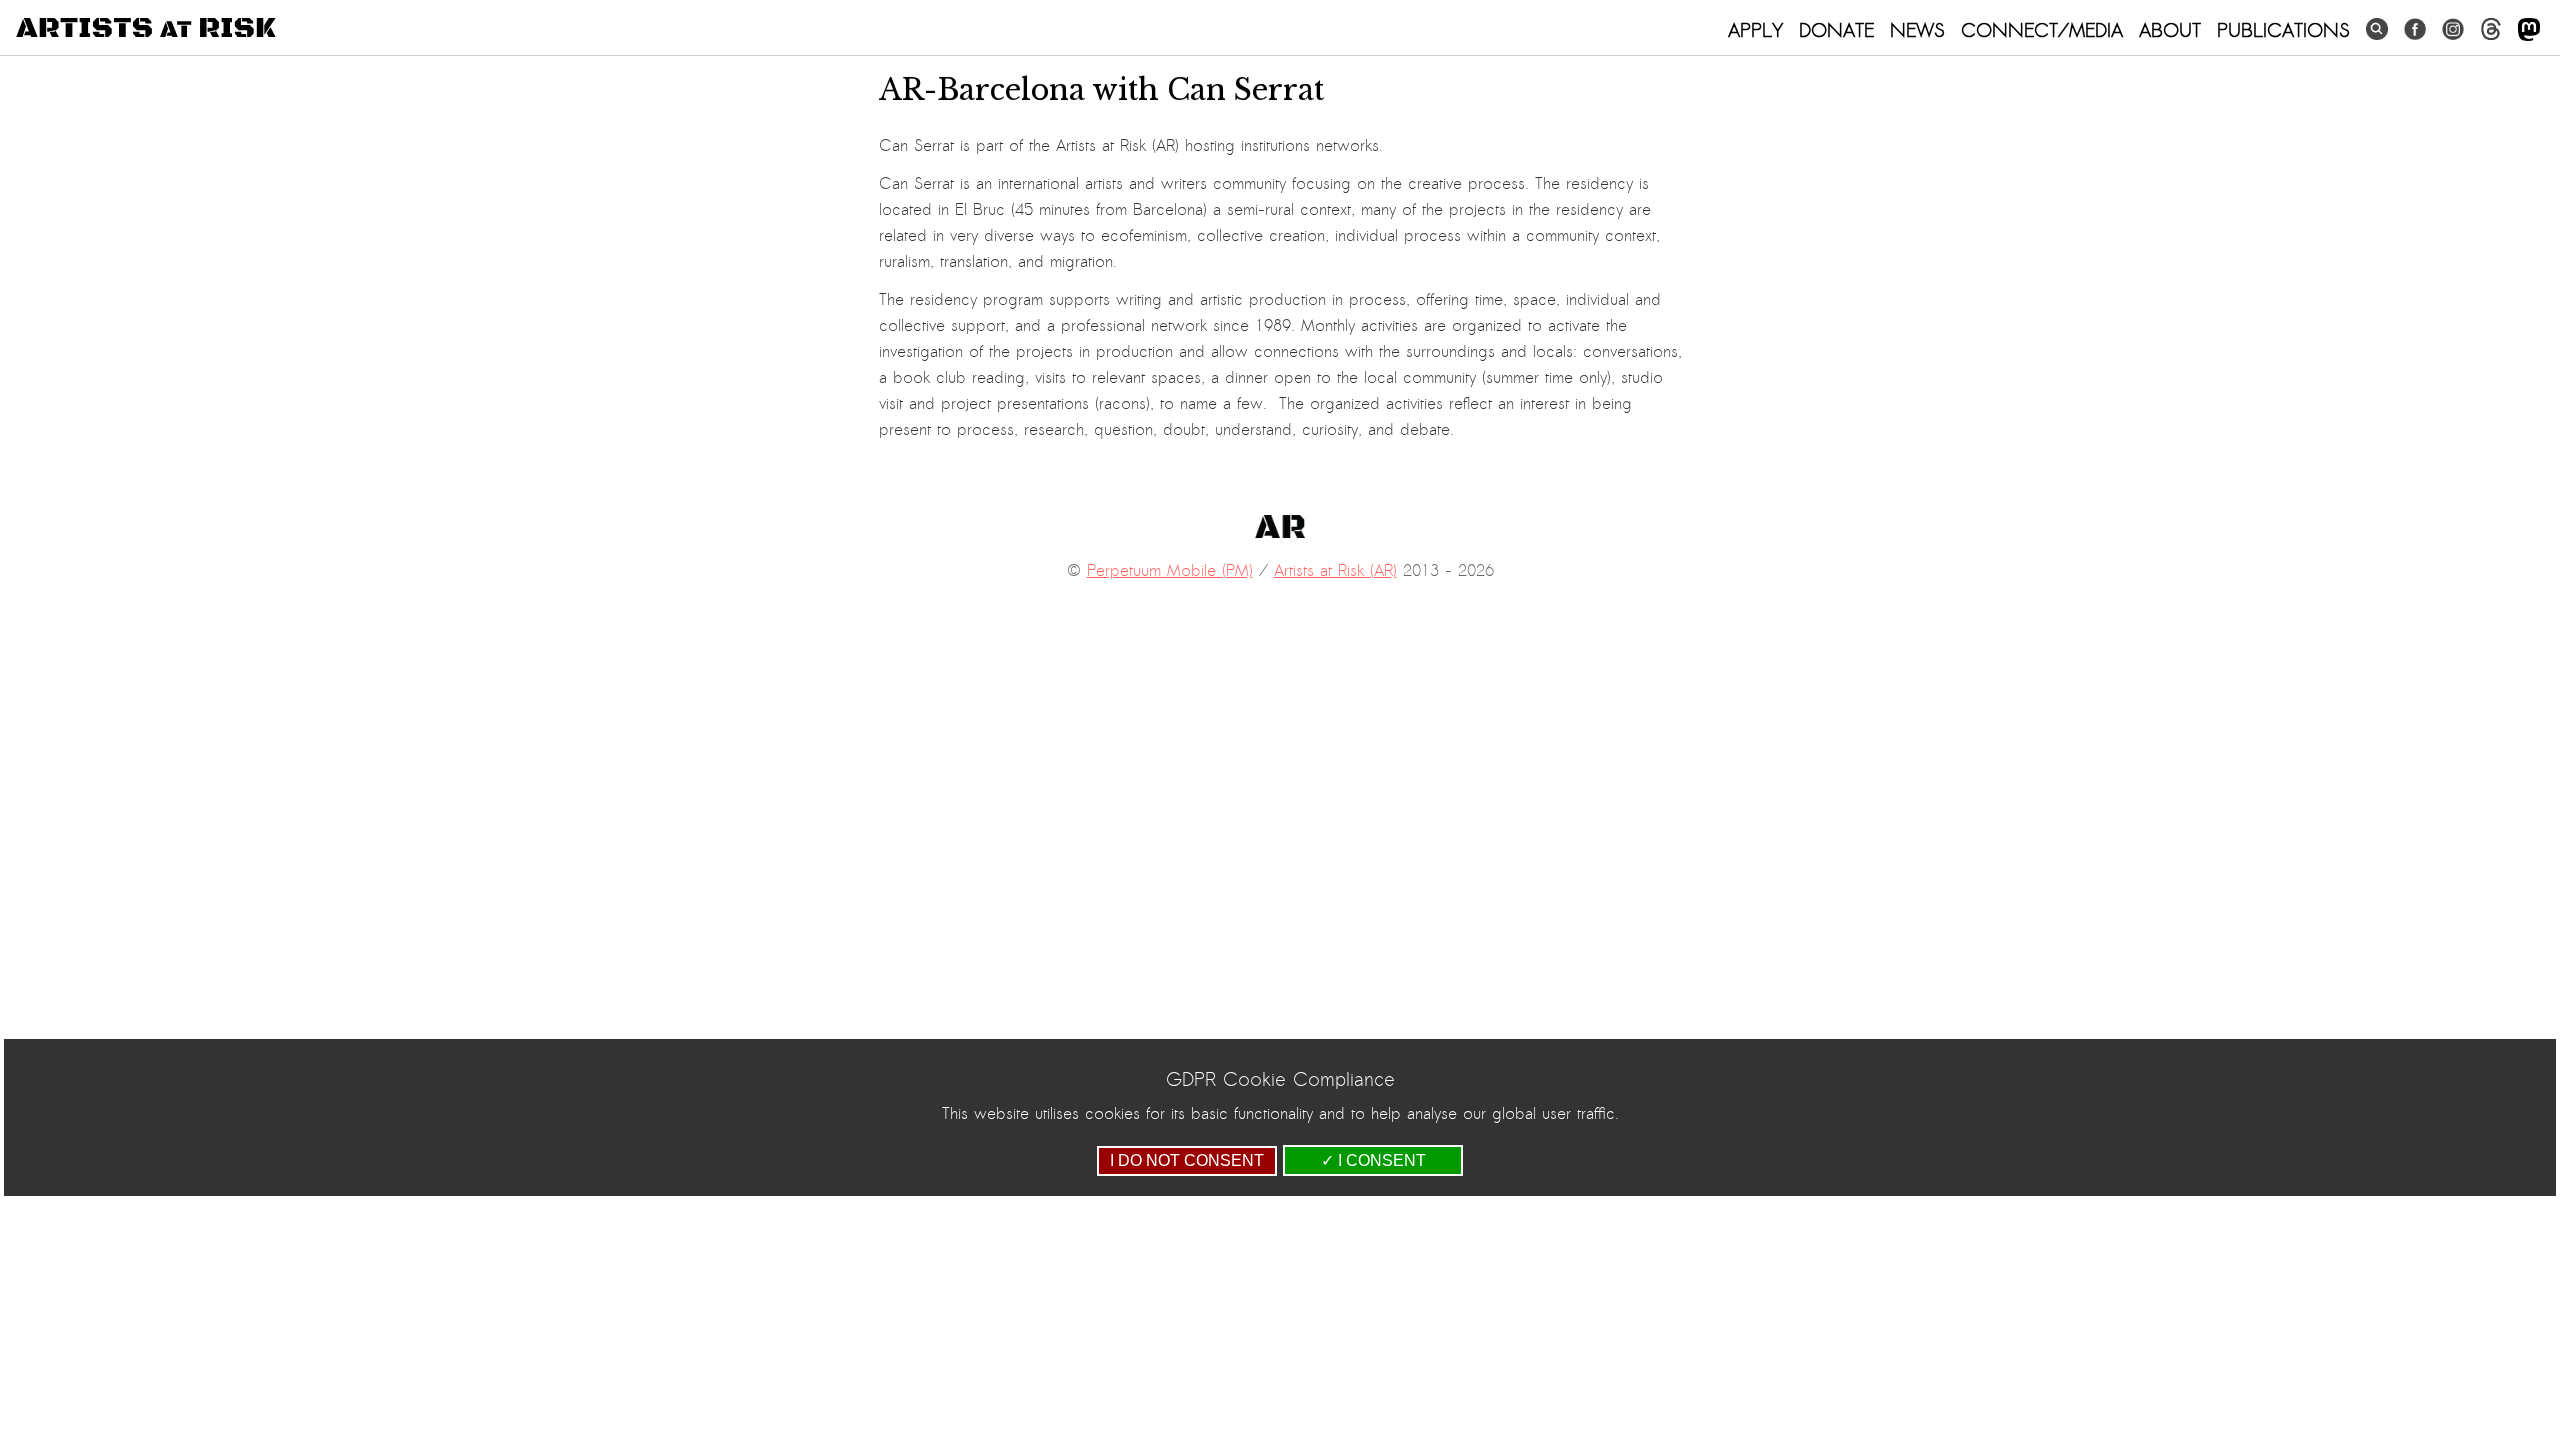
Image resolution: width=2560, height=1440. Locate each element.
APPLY (1755, 30)
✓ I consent (1373, 1160)
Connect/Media (2042, 30)
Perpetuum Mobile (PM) (1170, 571)
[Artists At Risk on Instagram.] (2453, 29)
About (2170, 30)
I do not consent (1187, 1160)
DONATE (1836, 30)
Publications (2283, 30)
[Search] (2377, 29)
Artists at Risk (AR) (1335, 571)
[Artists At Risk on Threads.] (2491, 29)
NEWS (1917, 30)
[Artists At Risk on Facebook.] (2415, 29)
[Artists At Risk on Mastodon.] (2529, 30)
